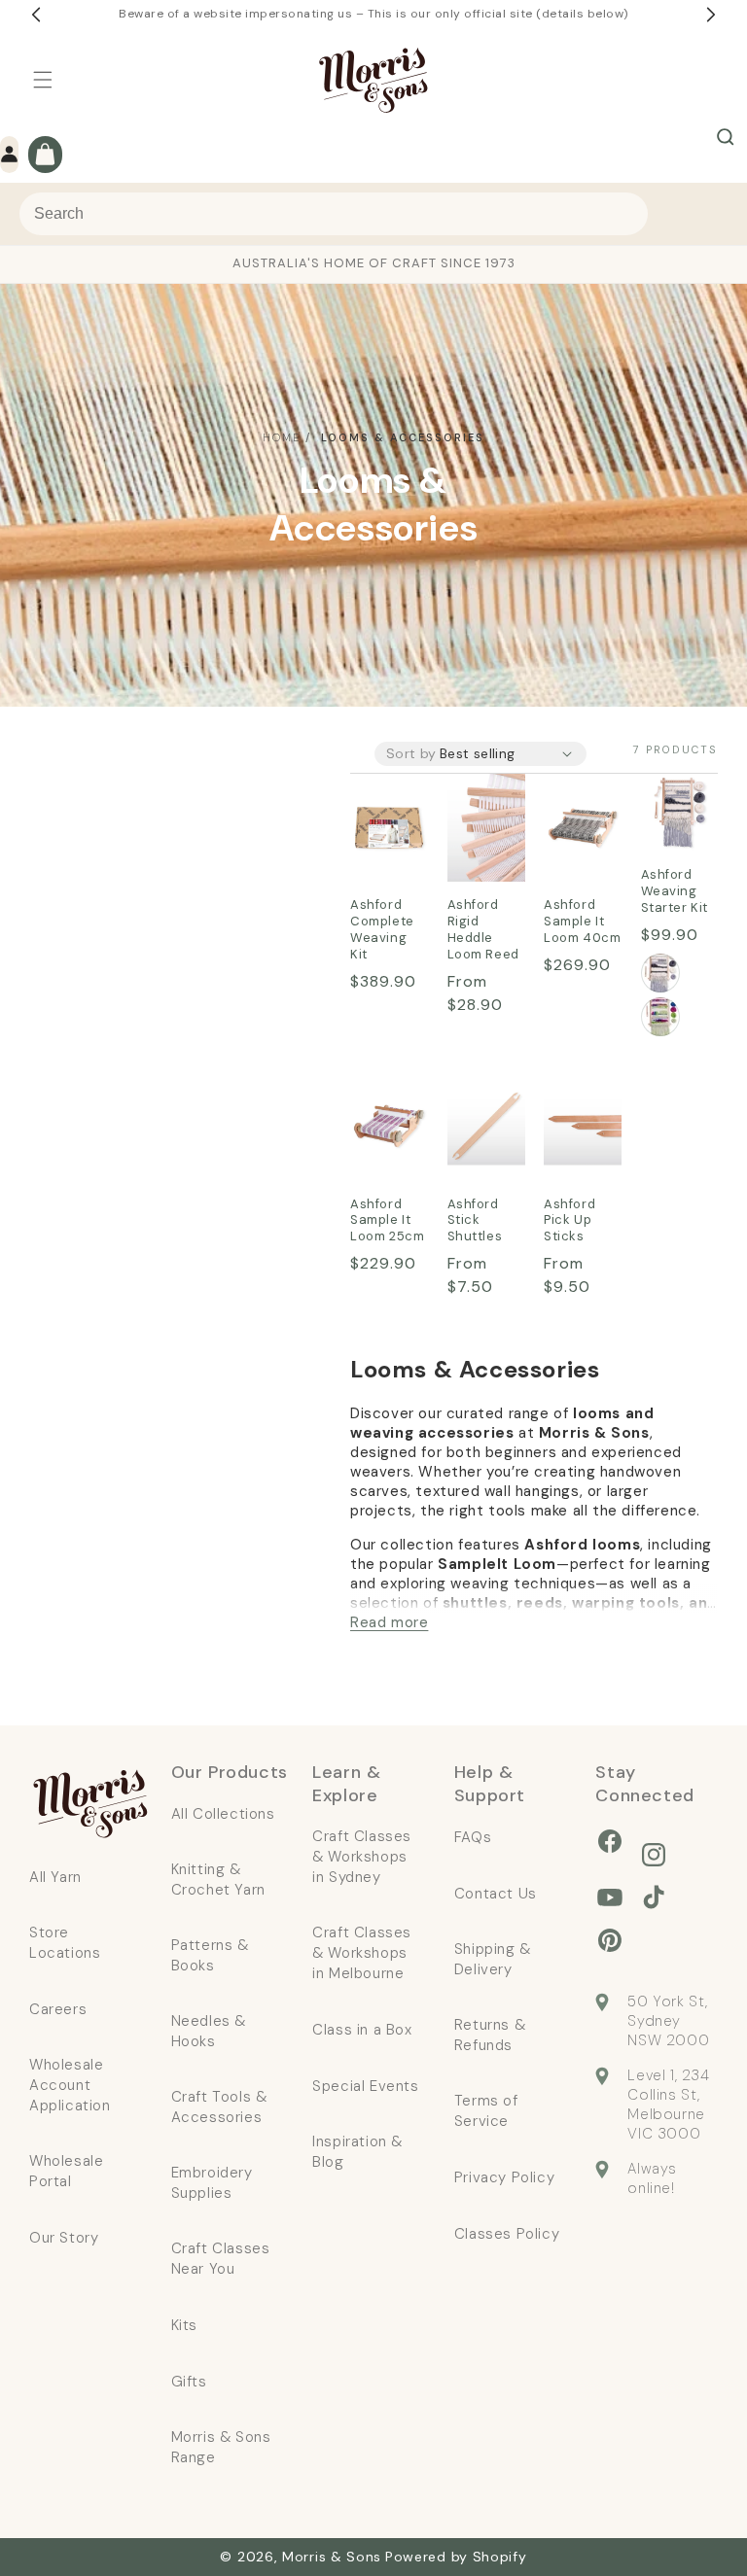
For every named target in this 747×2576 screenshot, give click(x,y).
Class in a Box (362, 2030)
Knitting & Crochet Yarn (218, 1880)
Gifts (189, 2382)
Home (282, 437)
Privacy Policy (504, 2177)
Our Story (64, 2238)
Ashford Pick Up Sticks (574, 1114)
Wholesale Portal (66, 2171)
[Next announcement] (711, 15)
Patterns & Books (210, 1955)
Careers (58, 2009)
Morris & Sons (332, 2557)
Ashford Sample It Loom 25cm (385, 1127)
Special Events (365, 2086)
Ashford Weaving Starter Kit (673, 814)
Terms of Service (486, 2111)
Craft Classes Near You (221, 2259)
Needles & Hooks (209, 2031)
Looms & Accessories (403, 437)
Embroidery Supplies (212, 2183)
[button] (43, 80)
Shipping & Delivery (493, 1959)
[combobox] (334, 214)
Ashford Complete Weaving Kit (388, 829)
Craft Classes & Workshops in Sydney (362, 1857)
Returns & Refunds (490, 2035)
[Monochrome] (660, 973)
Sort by (411, 753)
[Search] (726, 137)
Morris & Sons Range (221, 2447)
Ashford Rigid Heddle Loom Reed (478, 829)
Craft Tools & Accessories (219, 2107)
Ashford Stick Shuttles (480, 1114)
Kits (184, 2325)
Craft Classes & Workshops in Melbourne (362, 1953)
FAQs (473, 1837)
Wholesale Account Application (70, 2085)
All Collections (223, 1814)
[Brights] (660, 1017)
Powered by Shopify (456, 2557)
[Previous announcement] (36, 15)
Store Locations (65, 1943)
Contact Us (496, 1894)
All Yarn (55, 1877)
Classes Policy (507, 2234)
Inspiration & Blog (357, 2152)
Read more (389, 1622)
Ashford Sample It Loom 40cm (579, 829)
